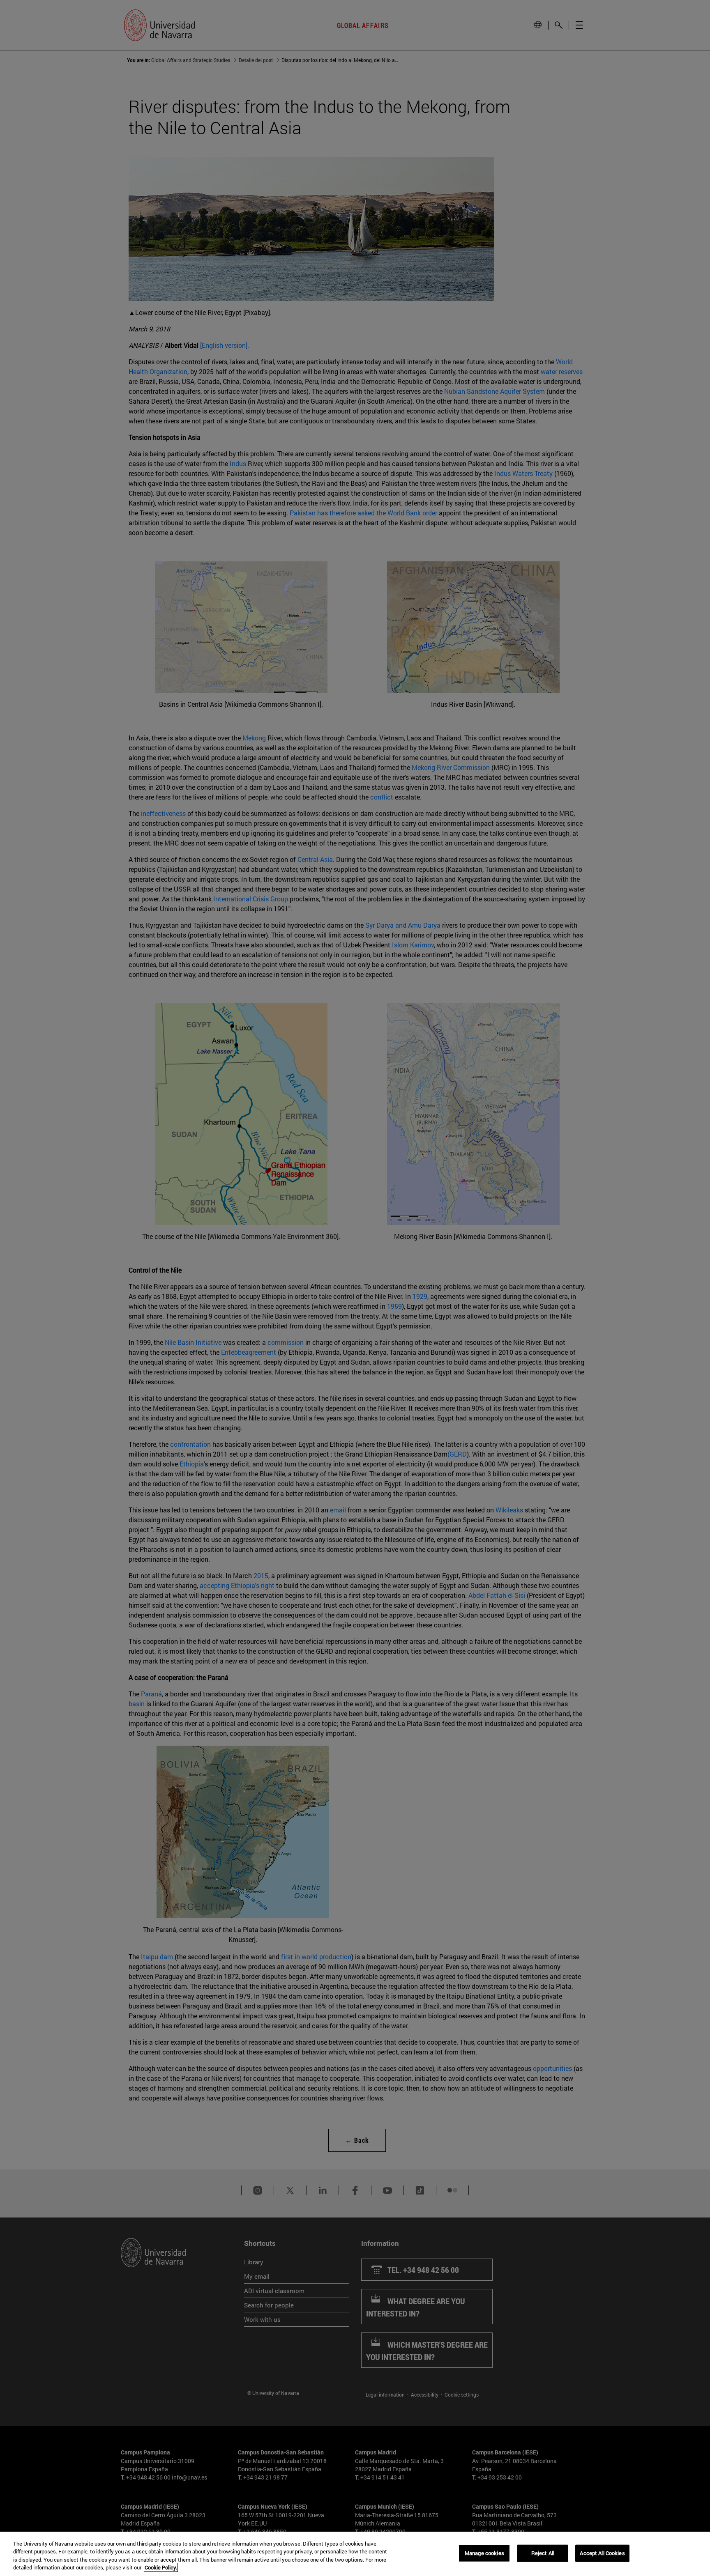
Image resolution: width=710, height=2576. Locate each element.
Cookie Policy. (161, 2567)
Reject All (543, 2553)
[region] (355, 2554)
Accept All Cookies (602, 2553)
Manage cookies (484, 2553)
